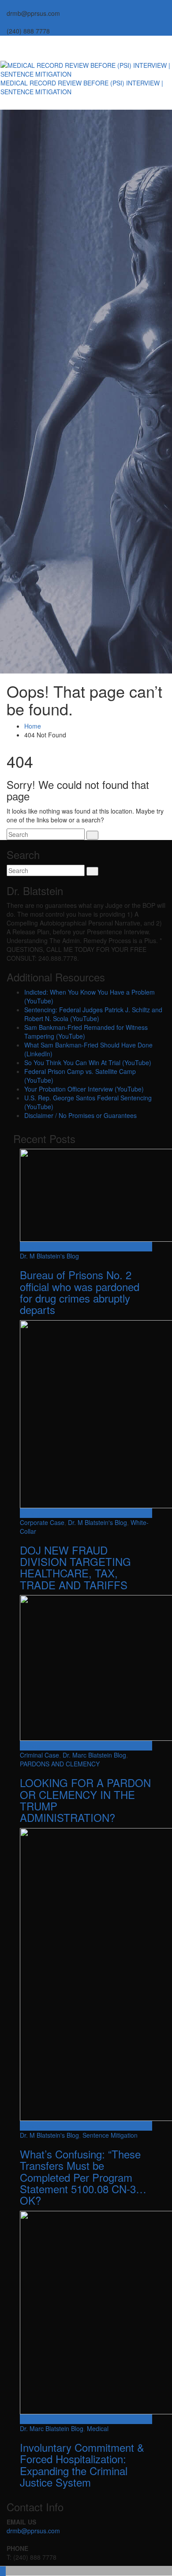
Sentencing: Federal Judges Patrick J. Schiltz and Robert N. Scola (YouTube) (93, 1014)
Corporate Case (42, 1522)
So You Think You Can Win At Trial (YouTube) (88, 1062)
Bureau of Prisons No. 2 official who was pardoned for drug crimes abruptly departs (80, 1292)
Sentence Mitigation (110, 2135)
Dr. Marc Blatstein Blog (94, 1755)
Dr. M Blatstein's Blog (49, 1256)
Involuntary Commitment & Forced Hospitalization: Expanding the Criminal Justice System (82, 2465)
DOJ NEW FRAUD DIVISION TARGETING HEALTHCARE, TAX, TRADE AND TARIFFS (75, 1567)
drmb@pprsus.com (33, 2531)
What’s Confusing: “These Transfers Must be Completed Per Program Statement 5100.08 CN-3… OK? (83, 2177)
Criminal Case (39, 1755)
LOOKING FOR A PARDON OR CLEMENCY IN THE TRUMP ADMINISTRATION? (85, 1800)
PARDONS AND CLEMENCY (60, 1764)
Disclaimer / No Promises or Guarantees (80, 1115)
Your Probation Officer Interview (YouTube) (84, 1089)
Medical (98, 2428)
